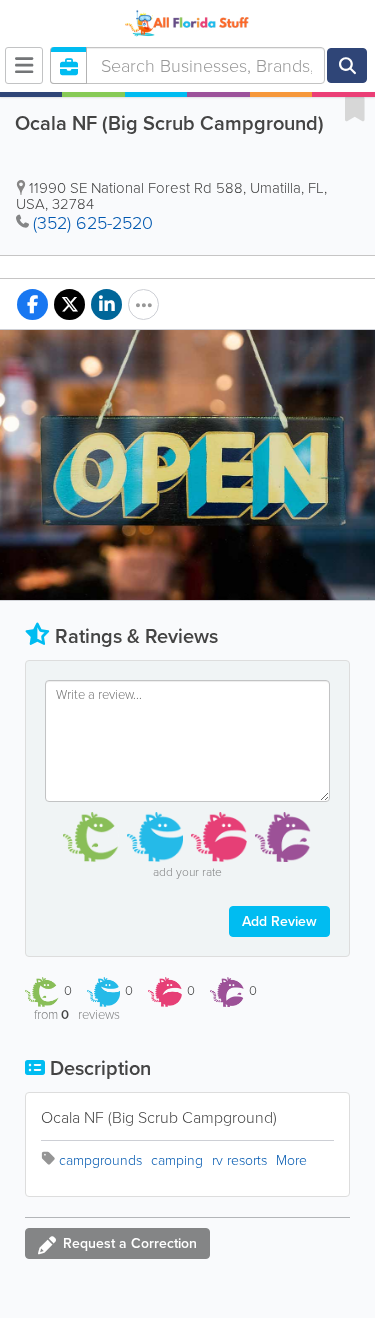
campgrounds (100, 1160)
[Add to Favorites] (355, 108)
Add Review (279, 921)
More (291, 1160)
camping (177, 1160)
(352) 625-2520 (93, 223)
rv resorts (239, 1160)
